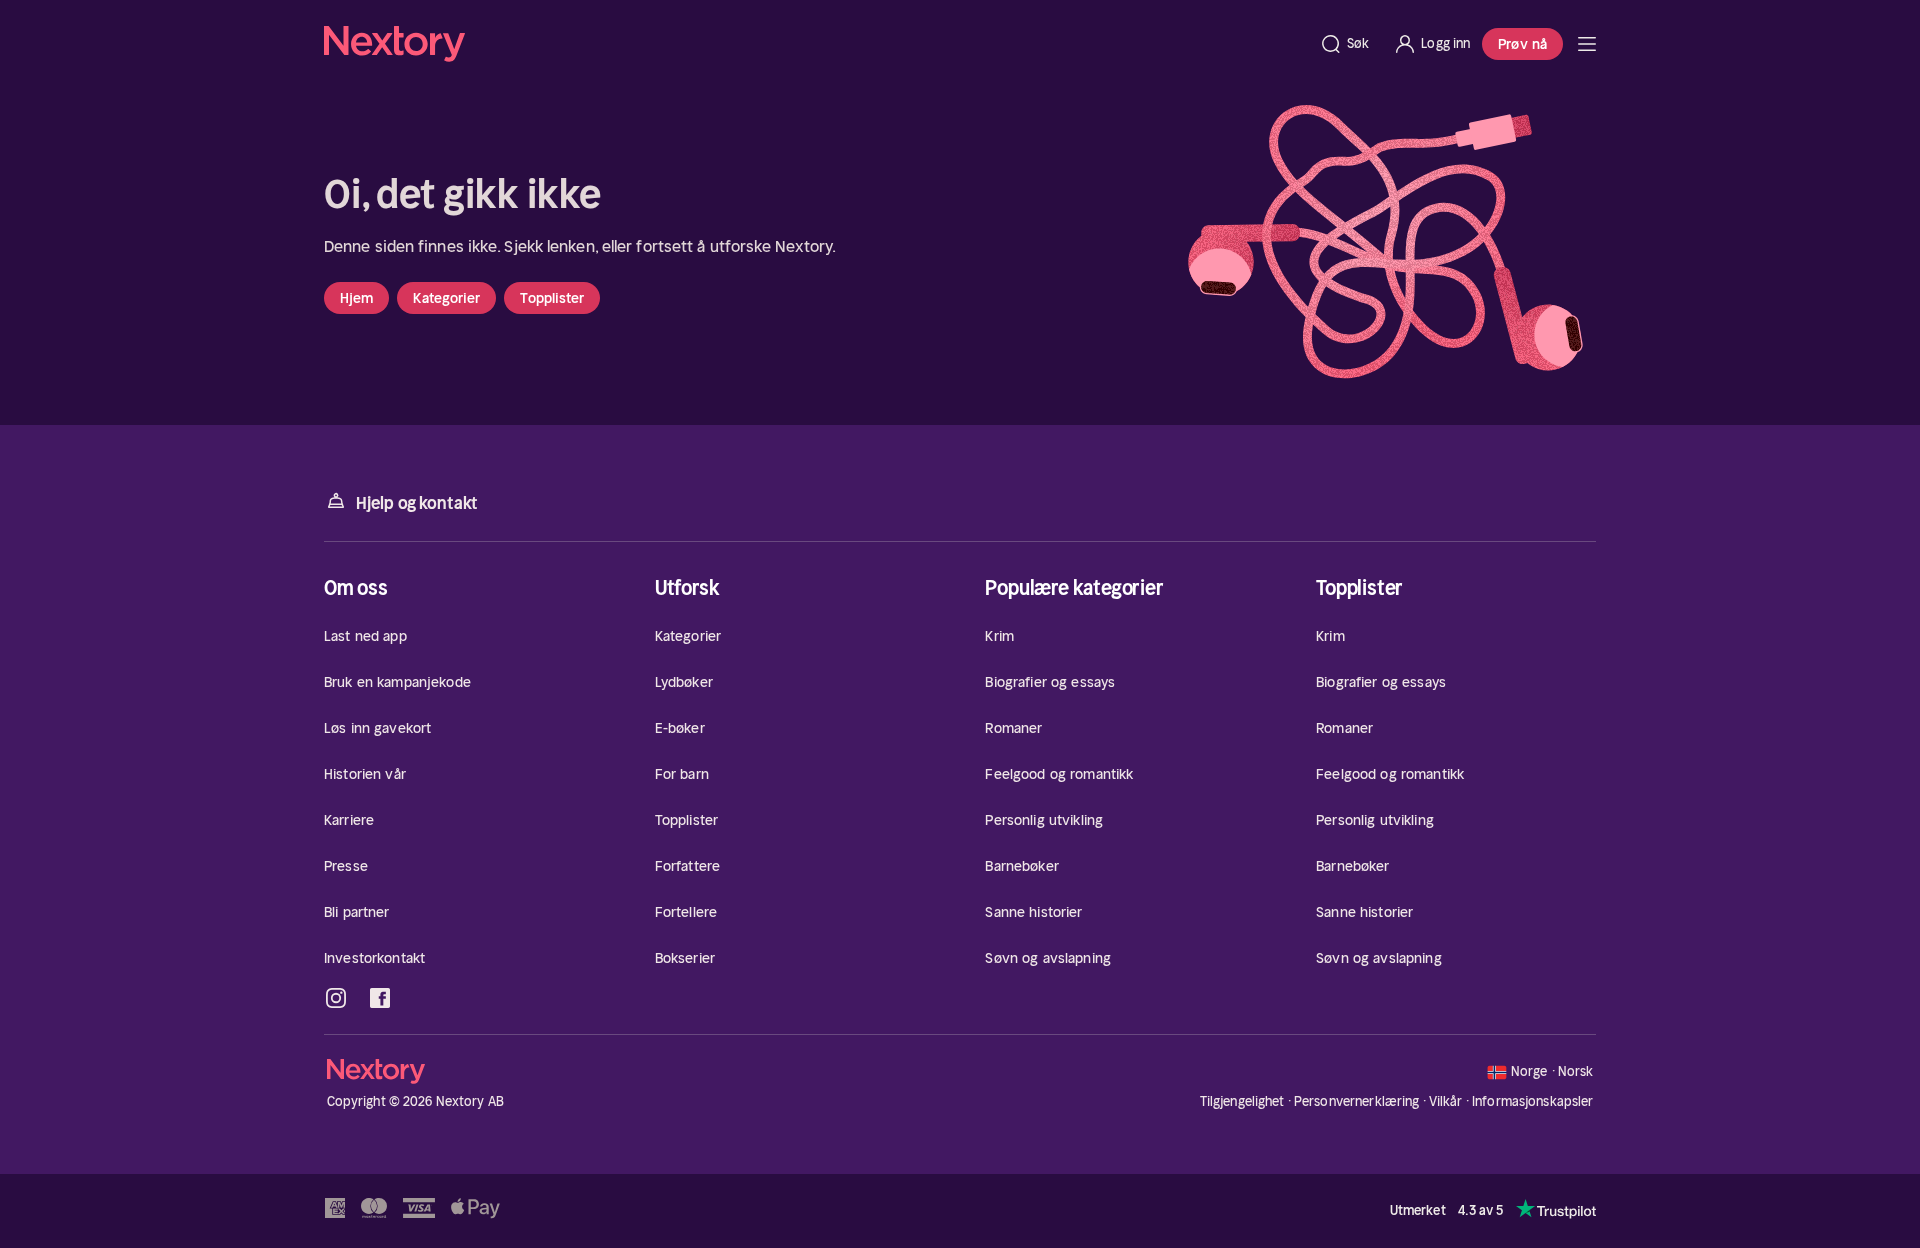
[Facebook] (380, 998)
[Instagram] (336, 998)
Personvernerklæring (1356, 1101)
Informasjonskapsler (1532, 1102)
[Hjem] (815, 44)
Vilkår (1446, 1101)
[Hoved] (1587, 44)
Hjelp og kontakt (417, 503)
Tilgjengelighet (1242, 1101)
